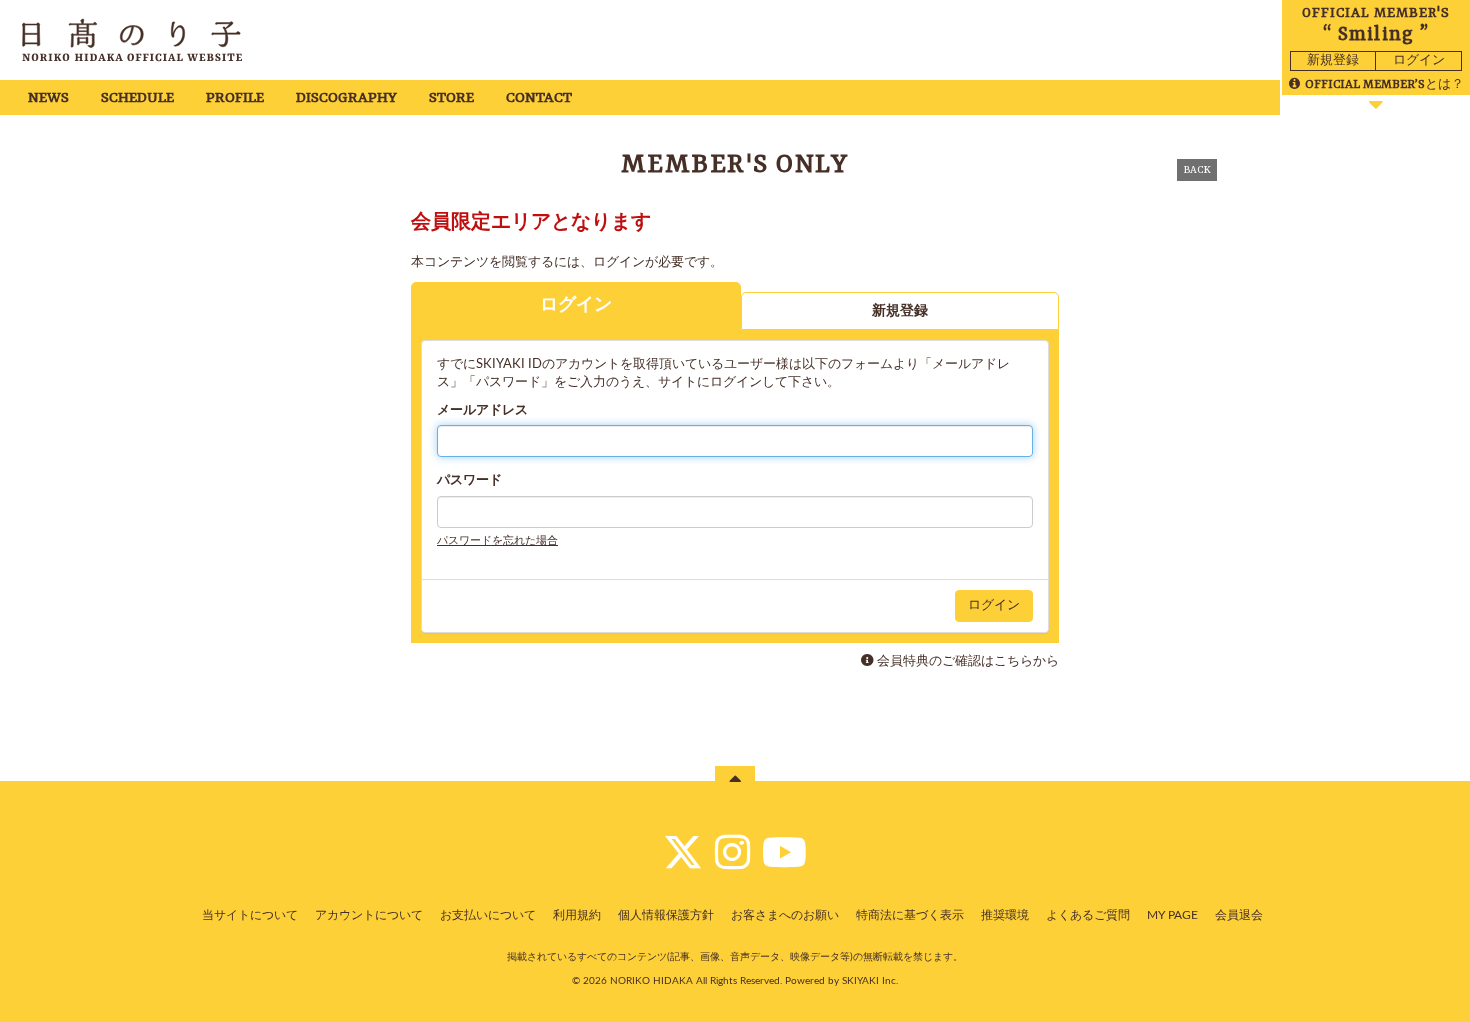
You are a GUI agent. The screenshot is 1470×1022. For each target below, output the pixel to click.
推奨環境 (1005, 915)
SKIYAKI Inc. (870, 981)
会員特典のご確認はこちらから (968, 661)
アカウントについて (369, 915)
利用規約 (577, 915)
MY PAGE (1172, 915)
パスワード (469, 480)
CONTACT (539, 98)
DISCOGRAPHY (346, 98)
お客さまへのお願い (785, 915)
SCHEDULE (137, 98)
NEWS (48, 98)
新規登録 (1333, 60)
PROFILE (235, 98)
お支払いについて (488, 915)
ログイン (1419, 60)
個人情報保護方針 (666, 915)
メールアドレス (482, 410)
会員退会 (1239, 915)
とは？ (1384, 84)
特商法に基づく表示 (910, 915)
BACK (1197, 170)
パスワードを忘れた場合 (497, 540)
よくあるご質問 (1088, 915)
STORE (451, 98)
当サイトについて (250, 915)
